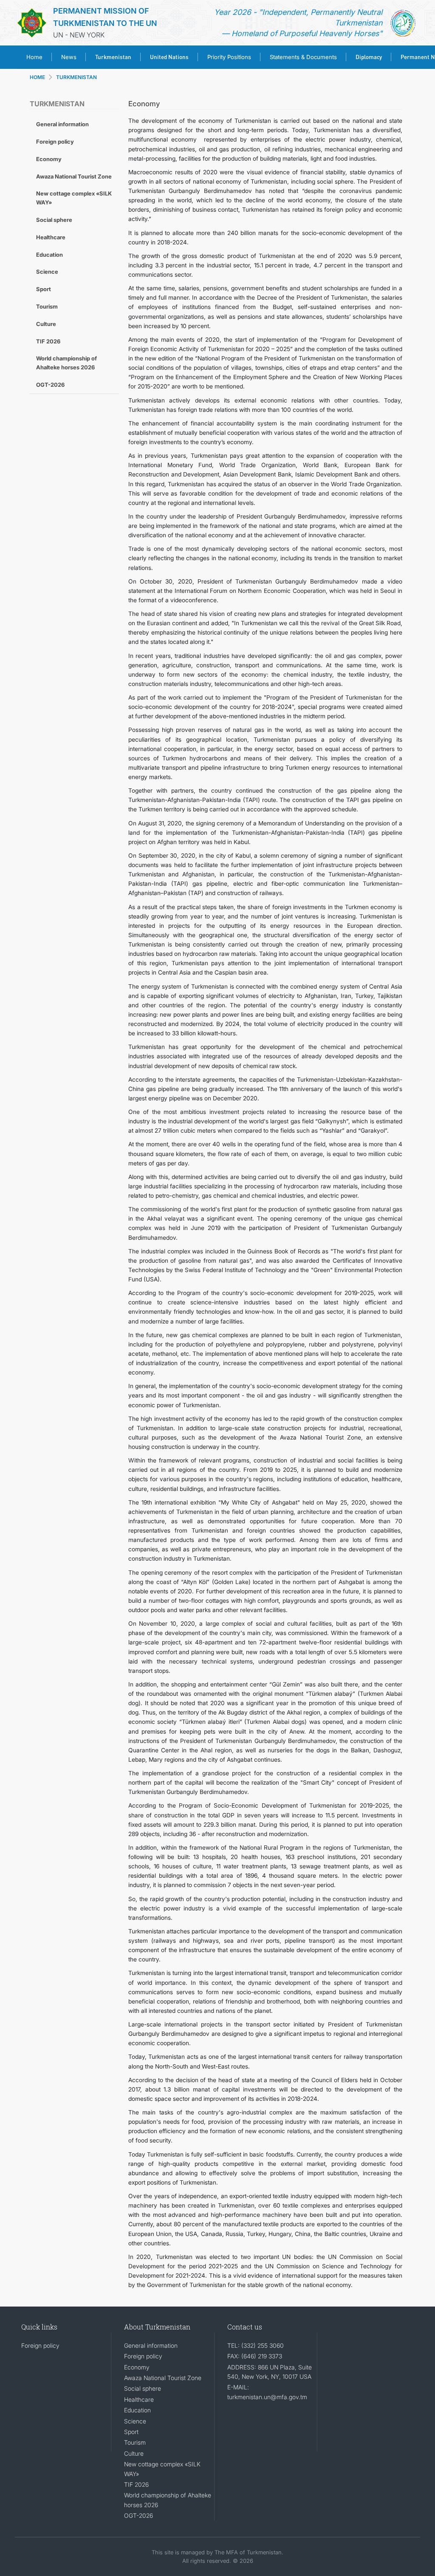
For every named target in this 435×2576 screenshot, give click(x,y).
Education (49, 255)
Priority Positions (229, 57)
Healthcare (51, 237)
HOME (37, 77)
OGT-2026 (50, 385)
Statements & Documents (303, 57)
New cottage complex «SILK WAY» (74, 198)
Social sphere (54, 220)
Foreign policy (55, 142)
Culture (46, 324)
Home (34, 57)
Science (47, 272)
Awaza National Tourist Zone (74, 176)
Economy (49, 159)
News (69, 57)
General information (62, 124)
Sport (44, 289)
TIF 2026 (48, 341)
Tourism (47, 306)
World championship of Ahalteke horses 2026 (66, 363)
